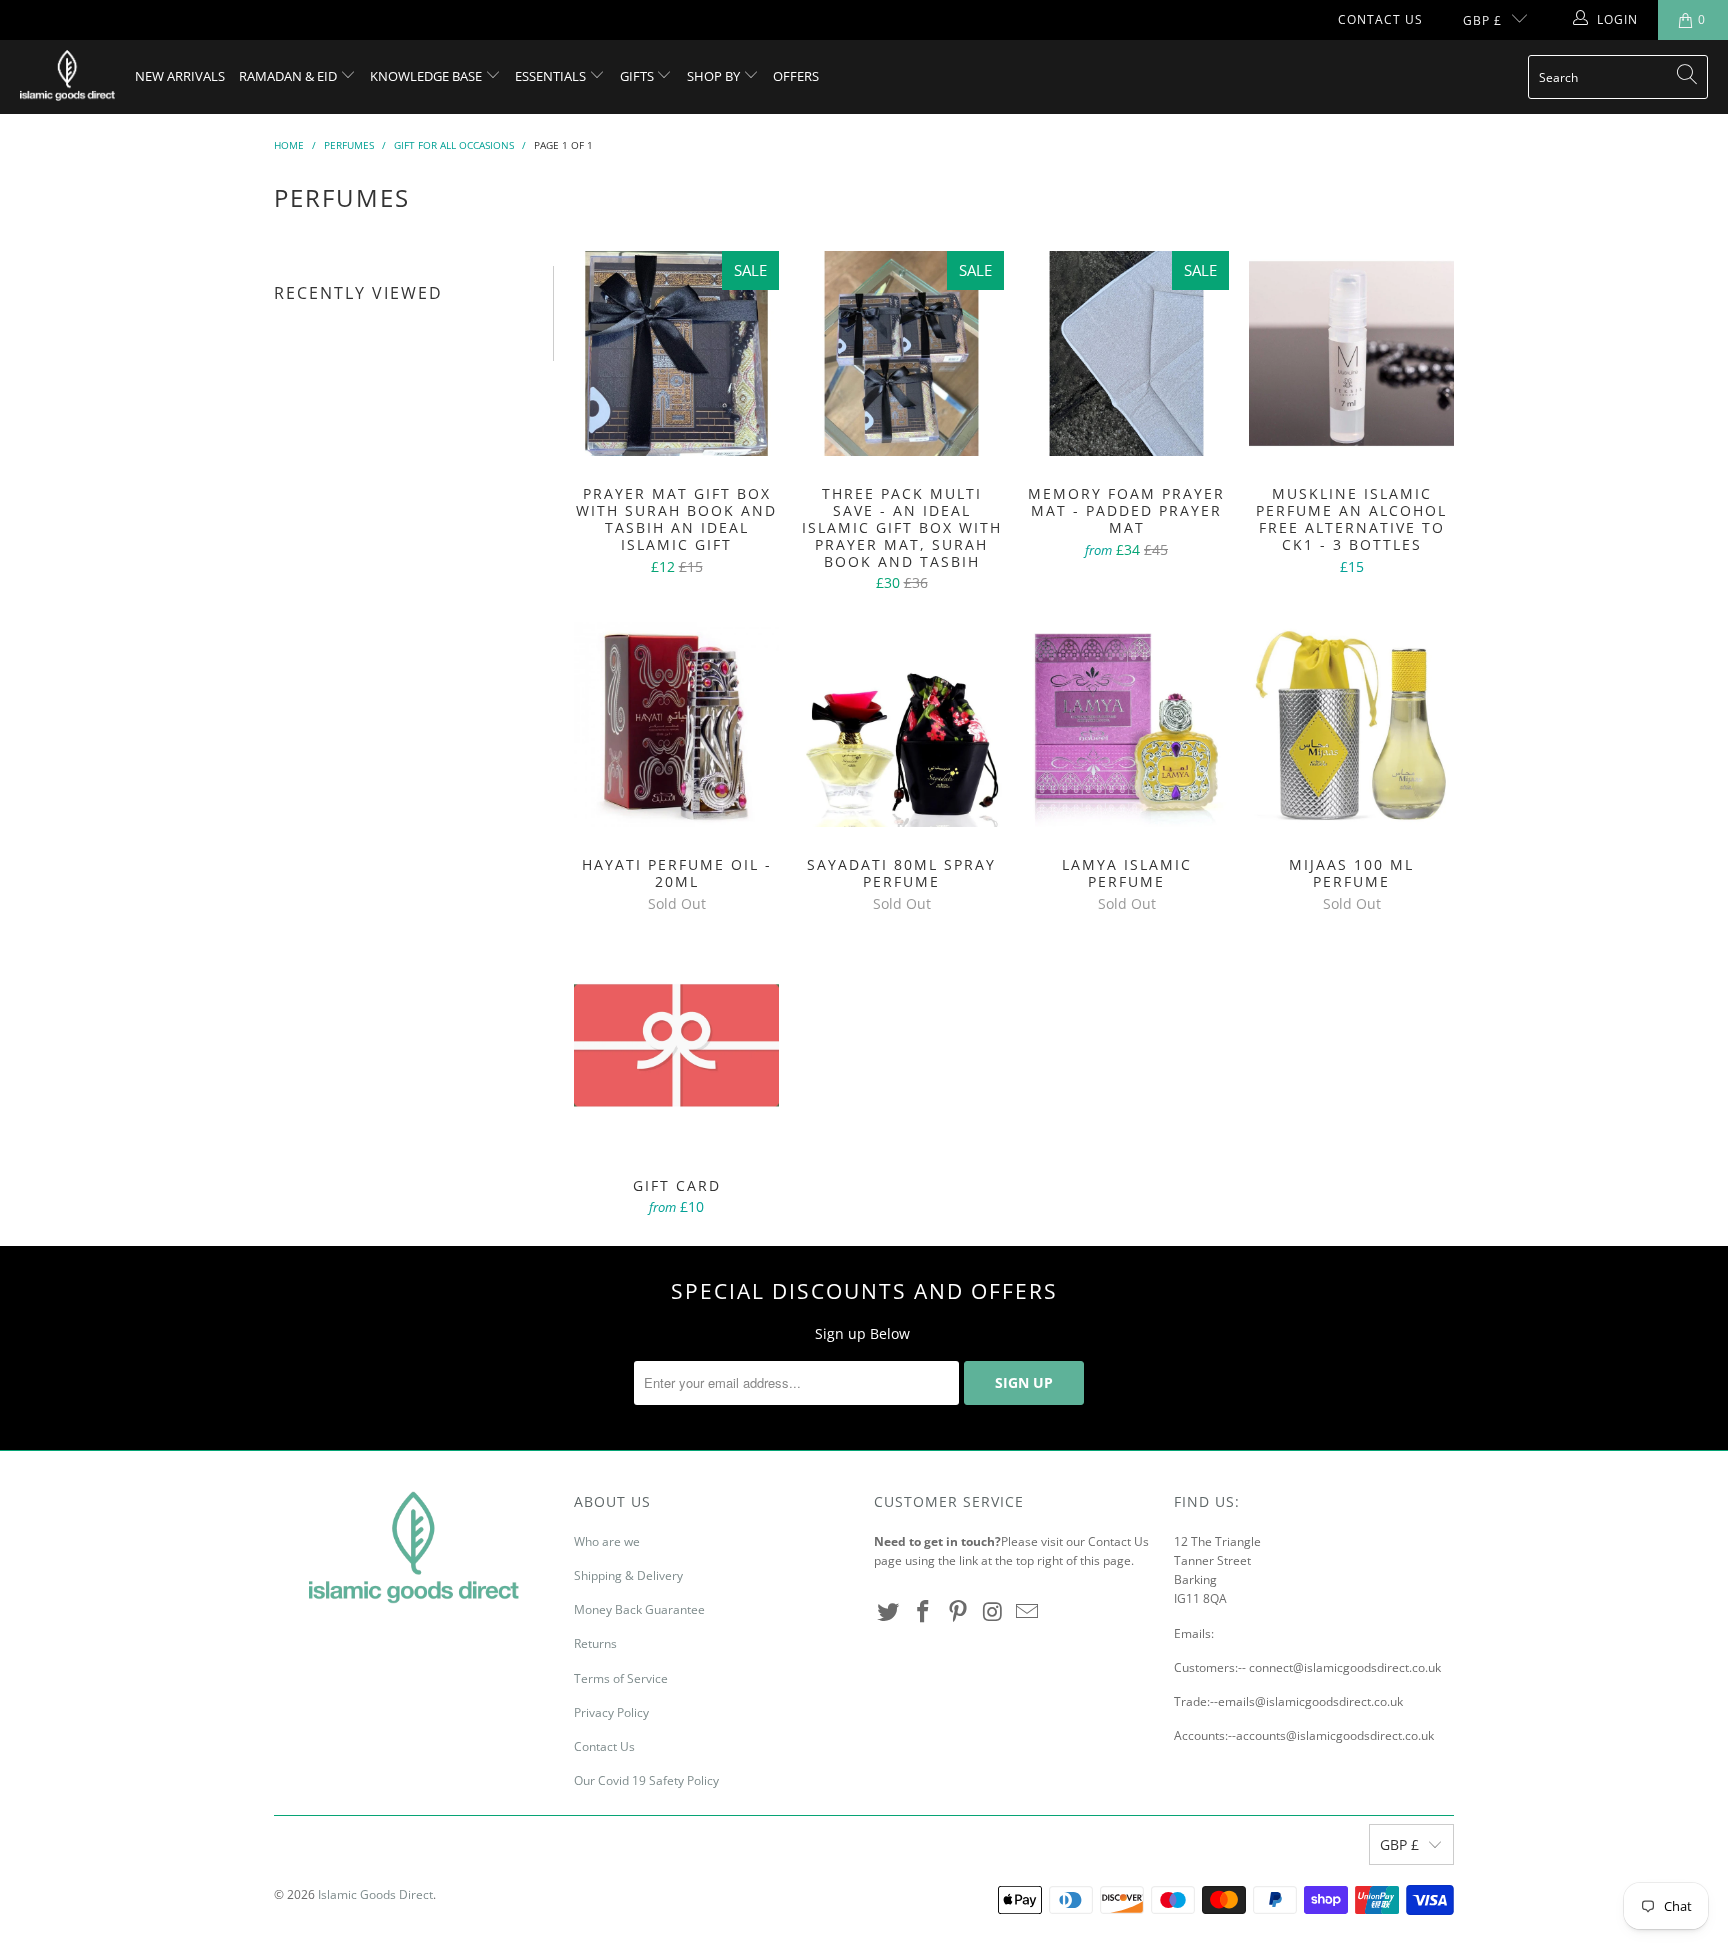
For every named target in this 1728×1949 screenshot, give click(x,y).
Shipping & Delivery (628, 1575)
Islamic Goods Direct (375, 1894)
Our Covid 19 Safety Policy (646, 1780)
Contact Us (1380, 19)
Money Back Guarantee (639, 1609)
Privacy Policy (611, 1712)
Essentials (552, 76)
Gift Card (676, 1045)
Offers (796, 76)
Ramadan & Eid (289, 76)
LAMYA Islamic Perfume (1126, 724)
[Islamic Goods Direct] (67, 77)
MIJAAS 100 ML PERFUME (1351, 724)
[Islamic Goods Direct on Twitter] (889, 1612)
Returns (595, 1643)
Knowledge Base (427, 76)
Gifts (638, 76)
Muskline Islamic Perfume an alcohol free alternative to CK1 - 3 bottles (1351, 353)
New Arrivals (180, 76)
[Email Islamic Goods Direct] (1028, 1612)
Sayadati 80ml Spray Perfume (901, 724)
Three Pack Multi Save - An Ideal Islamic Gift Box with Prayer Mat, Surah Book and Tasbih (901, 353)
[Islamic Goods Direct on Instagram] (993, 1612)
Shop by (715, 76)
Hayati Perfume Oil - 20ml (676, 724)
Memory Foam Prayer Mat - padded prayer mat (1126, 353)
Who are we (607, 1541)
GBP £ (1482, 20)
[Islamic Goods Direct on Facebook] (924, 1612)
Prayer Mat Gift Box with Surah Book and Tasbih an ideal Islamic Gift (676, 353)
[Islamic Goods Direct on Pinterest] (958, 1612)
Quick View (676, 397)
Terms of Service (621, 1678)
